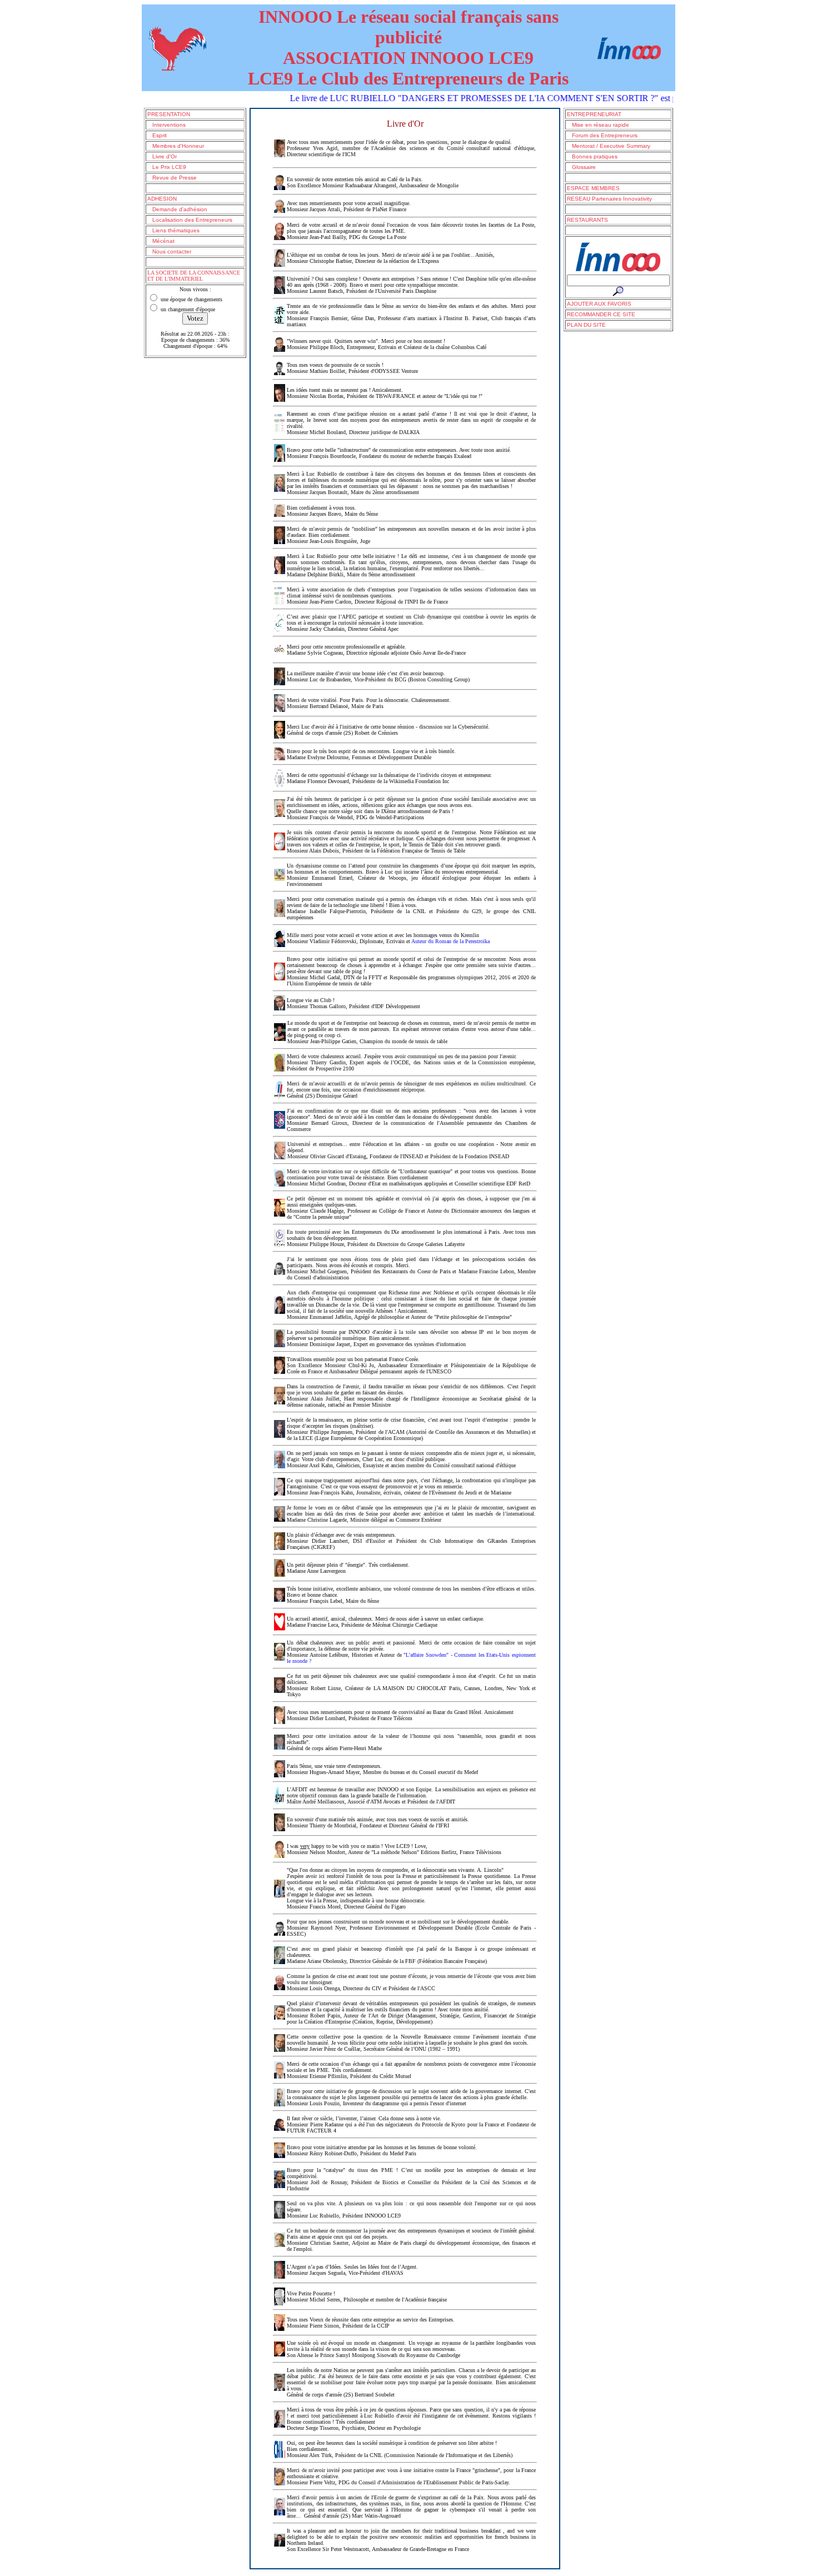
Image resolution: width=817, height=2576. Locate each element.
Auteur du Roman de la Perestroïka (450, 941)
